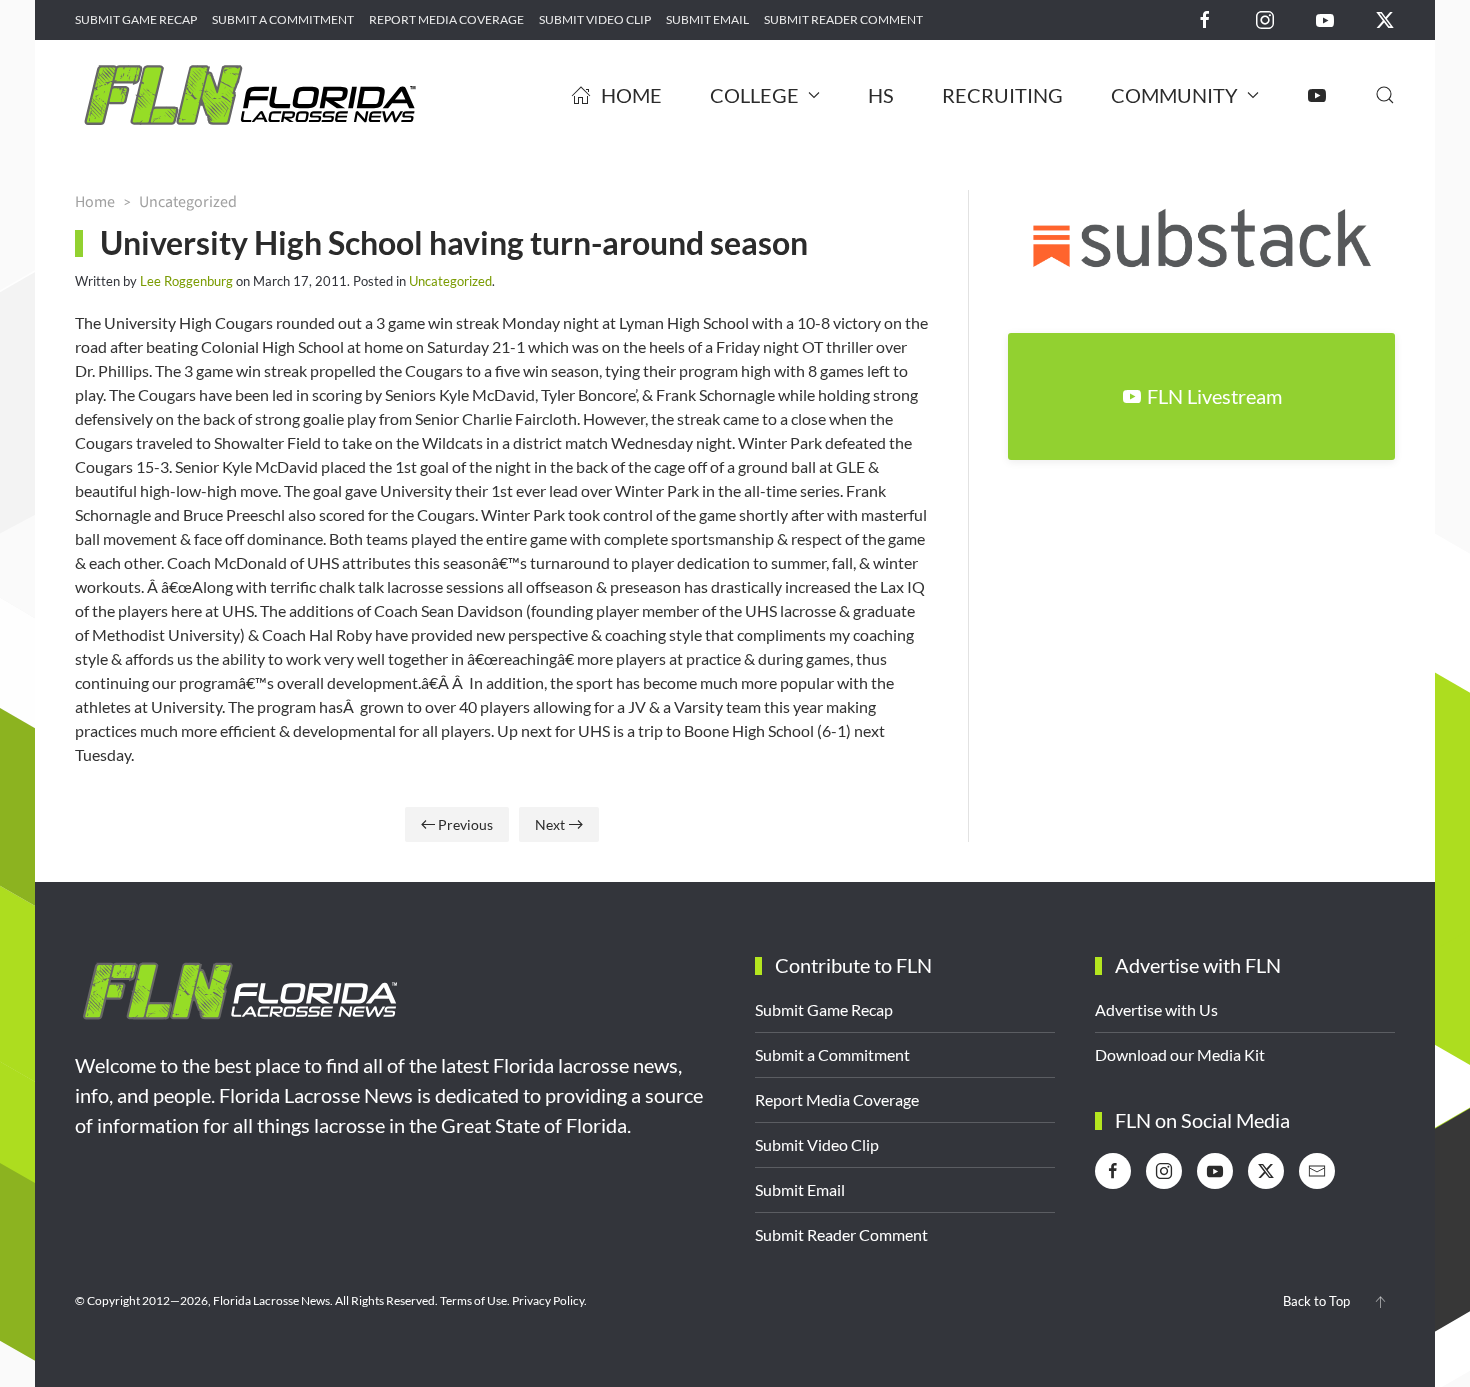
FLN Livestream (1214, 396)
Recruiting (1002, 95)
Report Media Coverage (446, 19)
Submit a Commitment (283, 19)
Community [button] (1174, 95)
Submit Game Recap (136, 19)
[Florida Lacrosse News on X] (1385, 18)
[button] (1385, 95)
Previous (465, 824)
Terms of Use (473, 1300)
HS (881, 95)
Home (631, 95)
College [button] (754, 95)
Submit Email (707, 19)
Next (550, 824)
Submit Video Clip (595, 19)
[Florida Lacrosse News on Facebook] (1205, 18)
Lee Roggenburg (186, 281)
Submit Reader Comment (843, 19)
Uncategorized (450, 281)
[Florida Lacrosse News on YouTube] (1325, 18)
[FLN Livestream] (1317, 95)
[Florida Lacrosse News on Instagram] (1265, 18)
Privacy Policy (548, 1300)
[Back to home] (250, 95)
